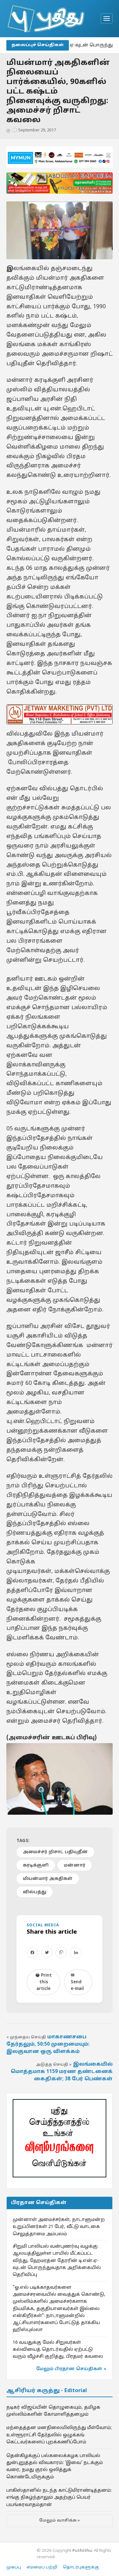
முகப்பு (14, 2567)
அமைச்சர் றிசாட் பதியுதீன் (55, 1852)
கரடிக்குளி (36, 1865)
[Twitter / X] (47, 1952)
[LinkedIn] (76, 1952)
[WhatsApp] (61, 1952)
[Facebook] (32, 1952)
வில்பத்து (35, 1892)
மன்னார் (75, 1865)
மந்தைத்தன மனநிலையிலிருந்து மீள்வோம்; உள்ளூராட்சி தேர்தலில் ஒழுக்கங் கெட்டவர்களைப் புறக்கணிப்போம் (59, 2435)
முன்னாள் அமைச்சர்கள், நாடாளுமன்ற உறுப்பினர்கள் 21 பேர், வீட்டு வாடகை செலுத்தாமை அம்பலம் (59, 2227)
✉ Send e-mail (77, 1982)
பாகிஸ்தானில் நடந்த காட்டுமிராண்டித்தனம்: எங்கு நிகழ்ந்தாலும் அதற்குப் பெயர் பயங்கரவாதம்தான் (59, 2498)
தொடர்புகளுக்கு (81, 2567)
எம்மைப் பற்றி (42, 2567)
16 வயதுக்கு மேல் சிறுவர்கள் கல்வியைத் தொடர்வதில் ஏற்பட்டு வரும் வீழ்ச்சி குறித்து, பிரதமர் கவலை (58, 2350)
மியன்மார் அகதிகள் (48, 1879)
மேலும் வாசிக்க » (60, 2521)
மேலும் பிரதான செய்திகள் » (71, 2369)
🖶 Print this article (44, 1982)
